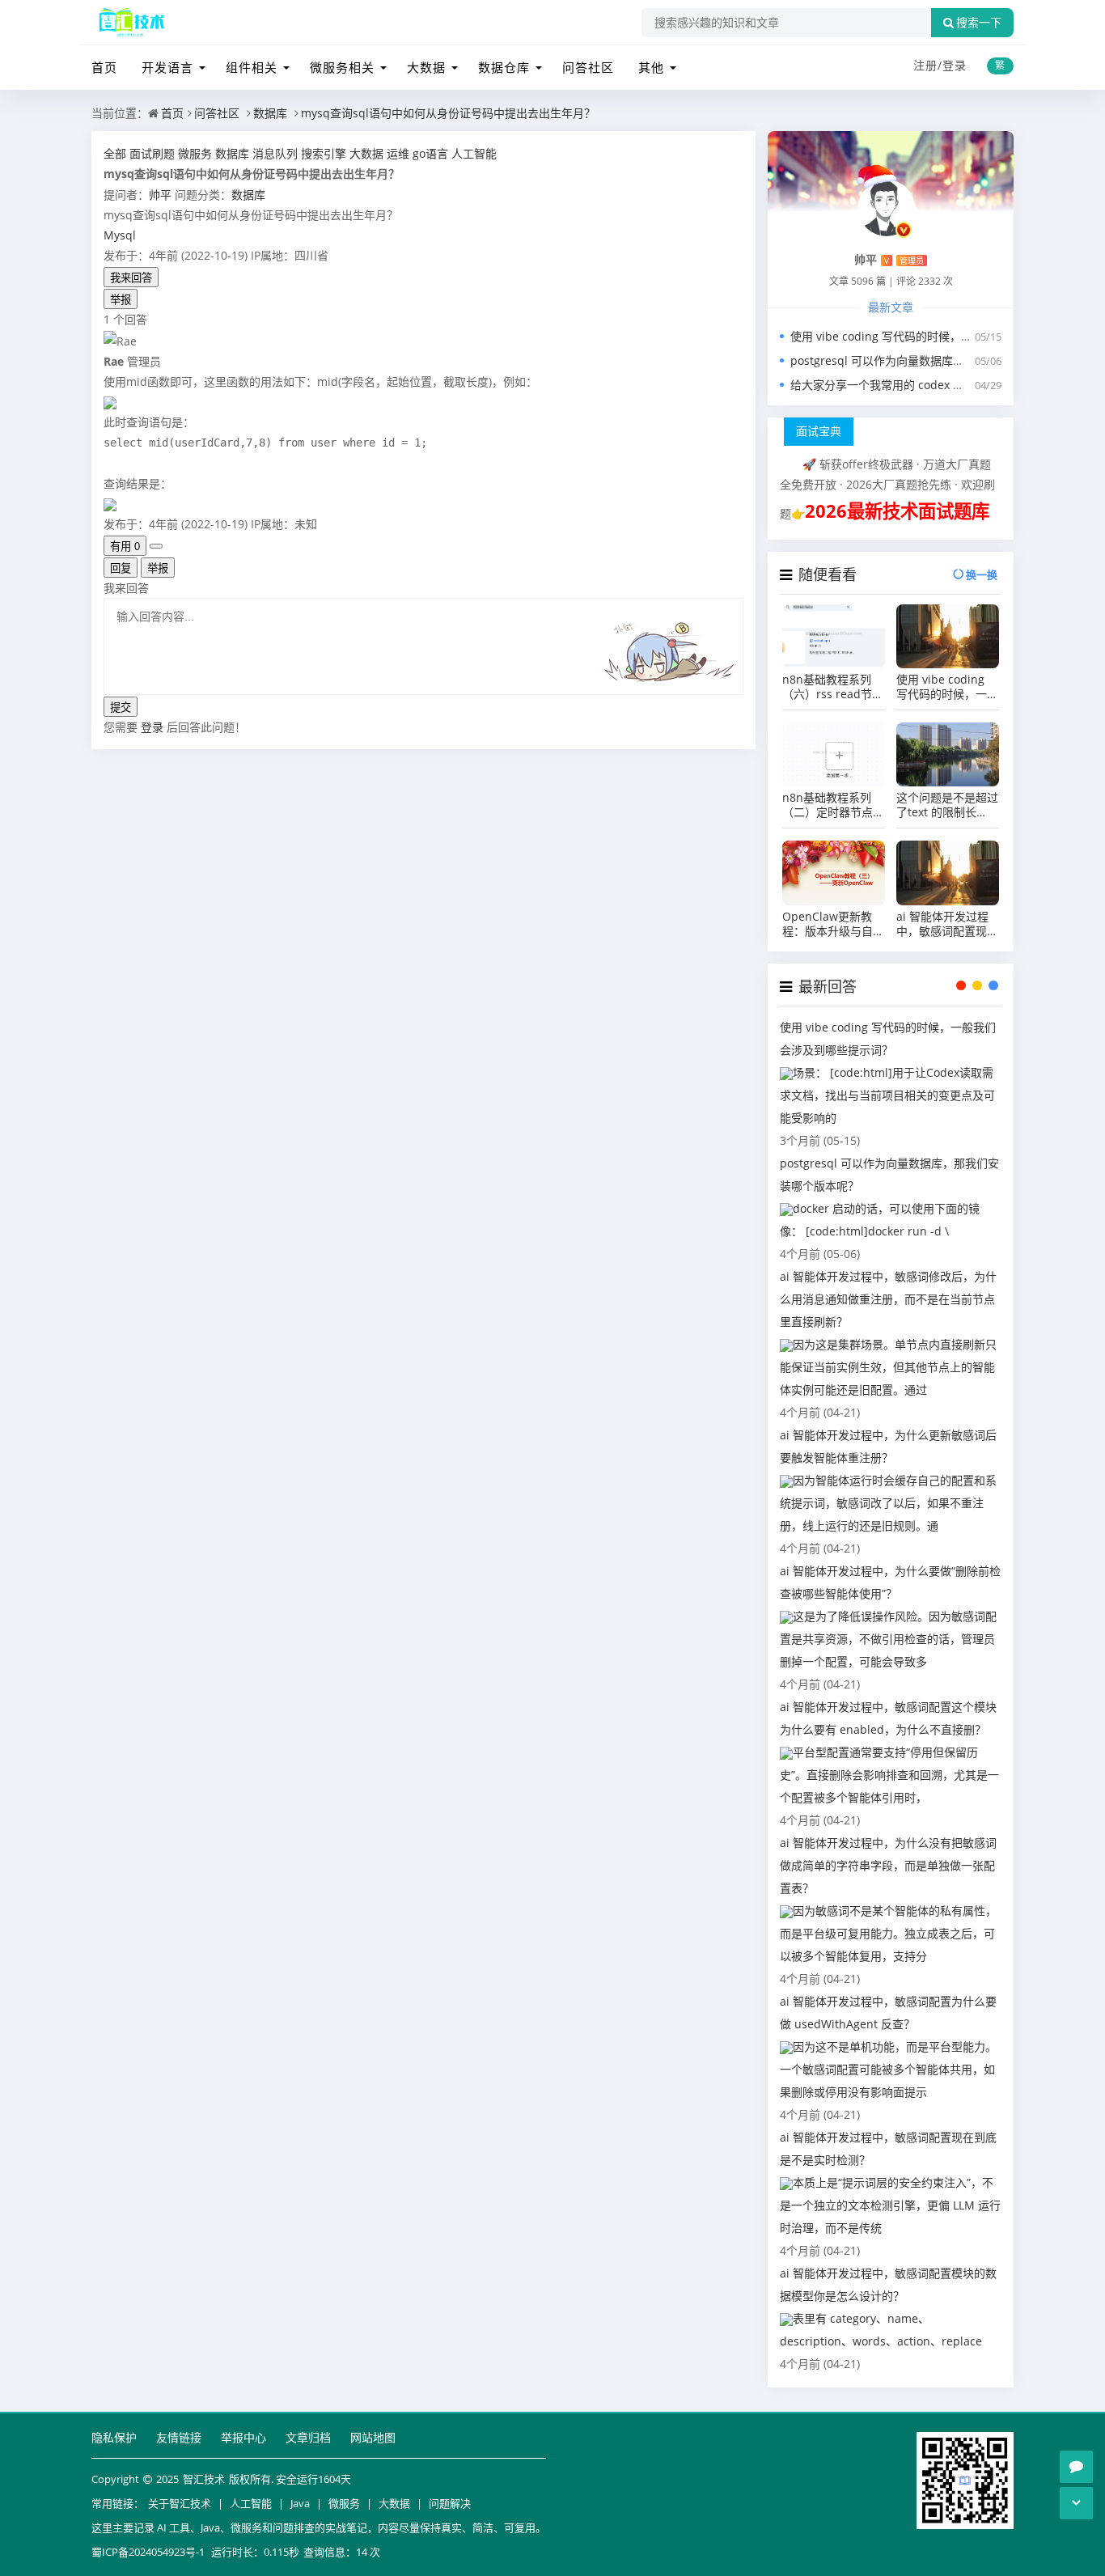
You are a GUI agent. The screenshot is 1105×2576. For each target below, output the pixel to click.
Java (300, 2503)
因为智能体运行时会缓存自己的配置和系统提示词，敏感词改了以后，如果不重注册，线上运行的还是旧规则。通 (888, 1503)
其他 (651, 67)
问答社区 (588, 67)
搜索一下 (979, 23)
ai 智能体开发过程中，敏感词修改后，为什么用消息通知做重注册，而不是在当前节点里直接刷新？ (888, 1299)
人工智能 (251, 2503)
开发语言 (167, 67)
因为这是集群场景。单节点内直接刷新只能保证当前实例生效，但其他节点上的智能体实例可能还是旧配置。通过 (888, 1367)
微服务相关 (342, 67)
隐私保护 (114, 2437)
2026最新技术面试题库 (897, 511)
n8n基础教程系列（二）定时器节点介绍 (833, 805)
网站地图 (373, 2437)
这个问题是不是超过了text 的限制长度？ (947, 805)
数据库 (270, 113)
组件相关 (252, 67)
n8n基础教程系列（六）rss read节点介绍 (833, 687)
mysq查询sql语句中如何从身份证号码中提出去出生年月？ (448, 113)
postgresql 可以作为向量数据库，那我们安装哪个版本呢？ (940, 360)
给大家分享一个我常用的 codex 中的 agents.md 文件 (926, 385)
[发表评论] (1076, 2467)
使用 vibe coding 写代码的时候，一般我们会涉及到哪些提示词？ (947, 687)
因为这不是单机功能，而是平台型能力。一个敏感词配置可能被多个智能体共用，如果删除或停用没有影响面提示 (888, 2069)
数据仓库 (504, 67)
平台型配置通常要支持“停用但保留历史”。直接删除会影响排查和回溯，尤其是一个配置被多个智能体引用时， (889, 1775)
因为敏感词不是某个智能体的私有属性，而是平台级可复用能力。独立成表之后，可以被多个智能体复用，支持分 (888, 1933)
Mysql (120, 235)
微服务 (344, 2503)
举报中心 (243, 2437)
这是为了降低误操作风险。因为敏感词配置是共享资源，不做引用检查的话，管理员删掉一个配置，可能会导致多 (888, 1639)
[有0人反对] (156, 546)
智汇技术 (204, 2479)
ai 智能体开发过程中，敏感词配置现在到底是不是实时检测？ (947, 924)
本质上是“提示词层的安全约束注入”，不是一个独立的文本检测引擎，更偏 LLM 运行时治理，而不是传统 (890, 2205)
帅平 (160, 195)
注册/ (928, 65)
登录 (955, 65)
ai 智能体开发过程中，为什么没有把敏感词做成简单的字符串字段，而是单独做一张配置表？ (888, 1865)
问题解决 (450, 2503)
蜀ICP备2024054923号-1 (148, 2552)
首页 (104, 67)
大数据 (426, 67)
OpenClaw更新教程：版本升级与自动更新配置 (833, 924)
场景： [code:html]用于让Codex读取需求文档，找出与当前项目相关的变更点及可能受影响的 (887, 1095)
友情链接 (179, 2437)
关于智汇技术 (180, 2503)
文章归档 (308, 2437)
